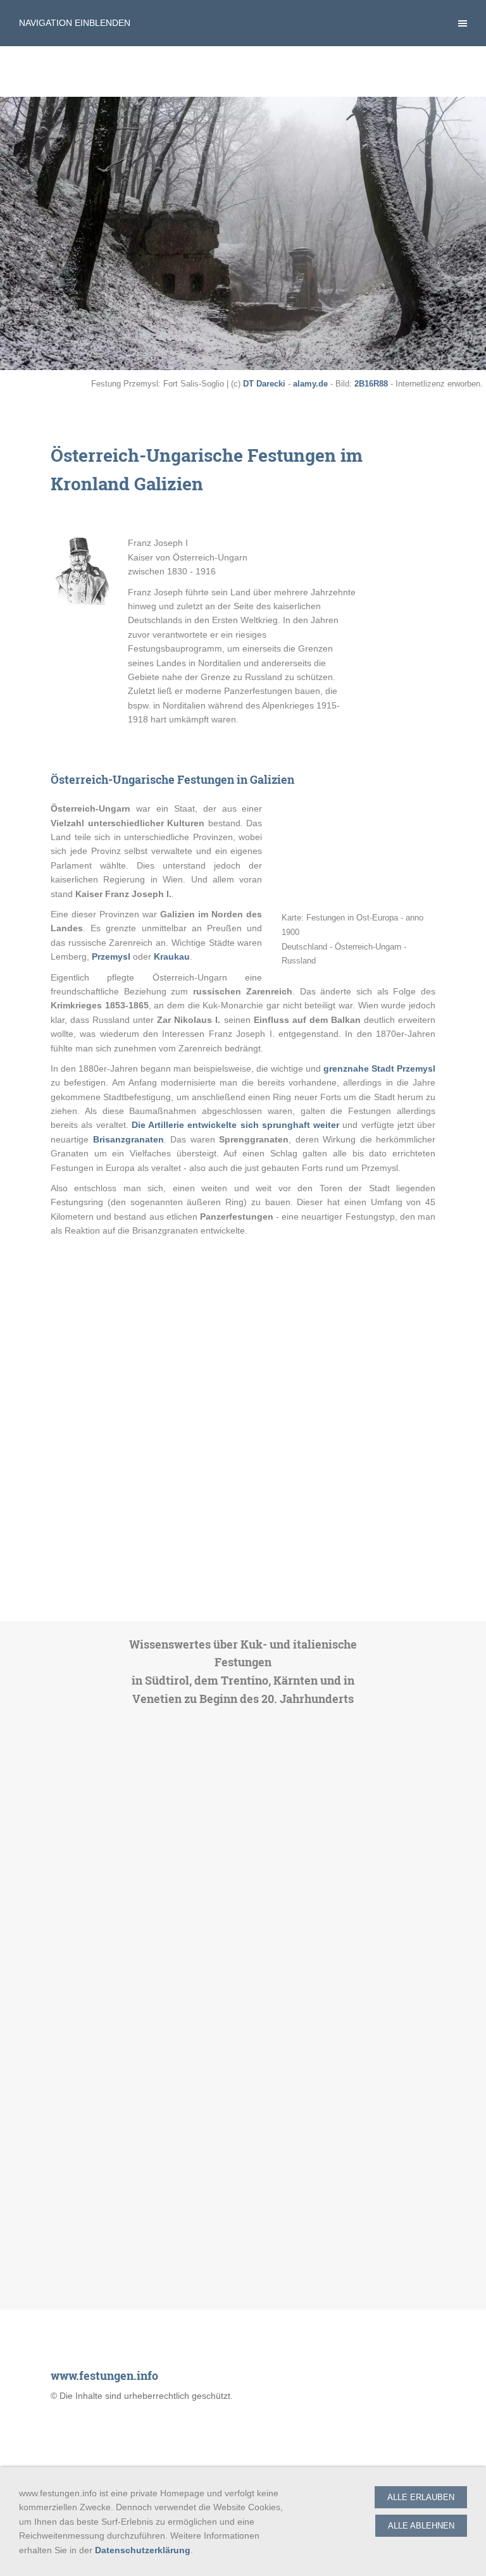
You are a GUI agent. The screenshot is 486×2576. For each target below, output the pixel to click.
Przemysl (111, 957)
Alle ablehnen (421, 2526)
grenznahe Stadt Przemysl (379, 1068)
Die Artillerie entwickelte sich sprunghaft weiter (235, 1125)
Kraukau (172, 957)
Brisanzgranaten (128, 1139)
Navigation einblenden (75, 23)
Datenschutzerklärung (143, 2550)
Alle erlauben (421, 2497)
